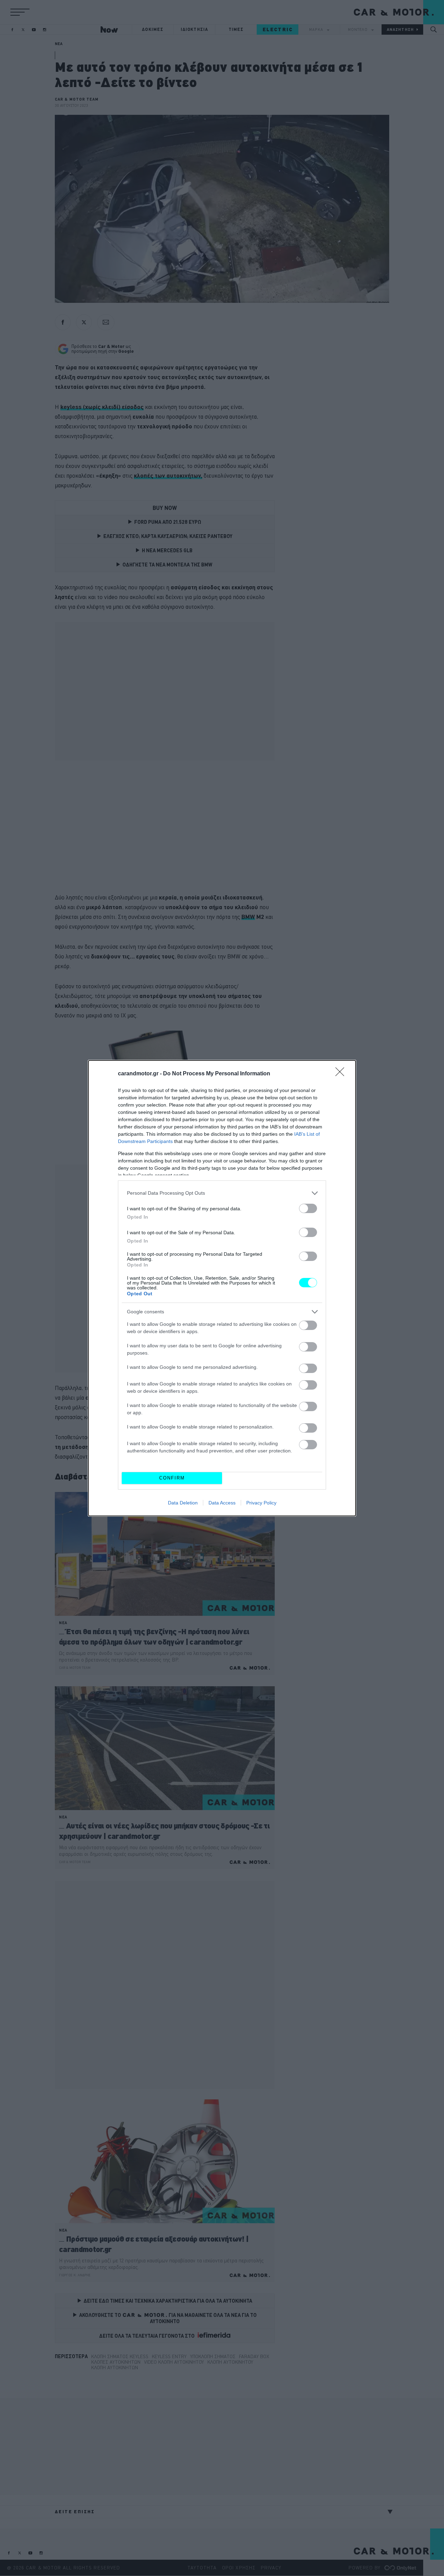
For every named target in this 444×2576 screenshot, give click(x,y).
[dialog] (222, 1288)
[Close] (342, 1074)
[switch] (308, 1208)
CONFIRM (172, 1478)
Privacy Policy (261, 1503)
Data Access (222, 1503)
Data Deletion (183, 1503)
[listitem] (222, 1193)
